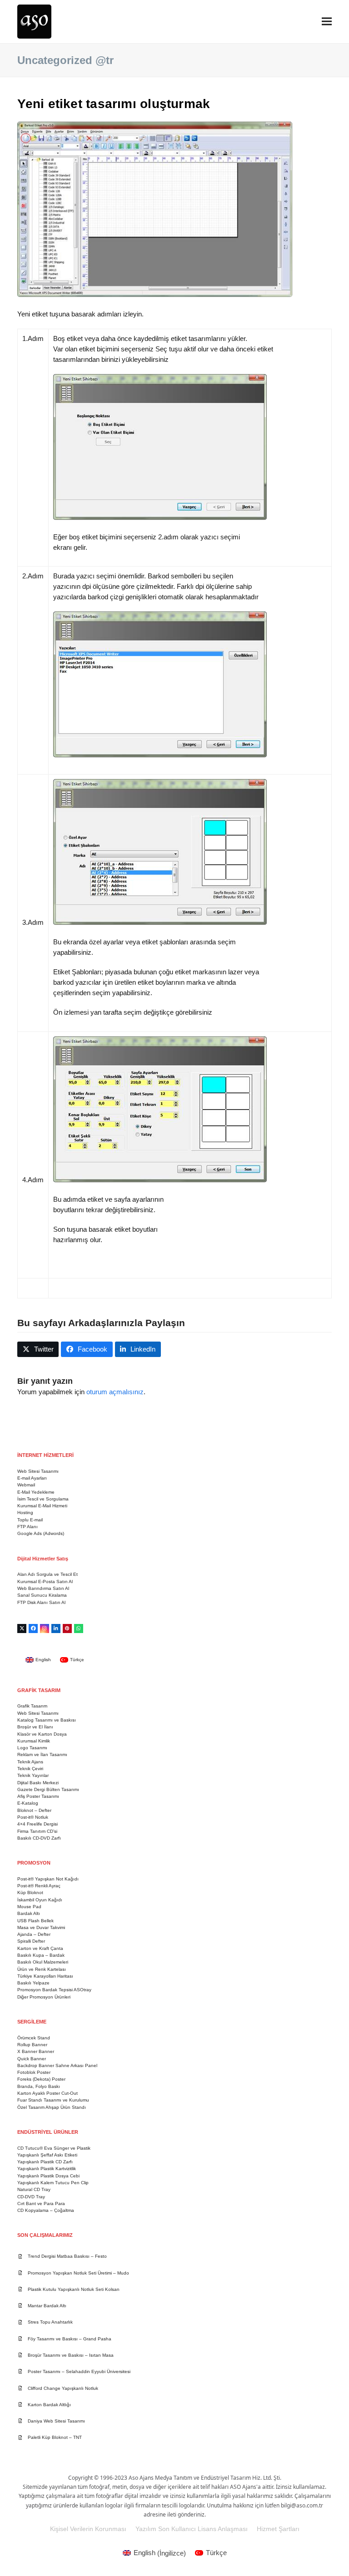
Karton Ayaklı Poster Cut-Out (47, 2093)
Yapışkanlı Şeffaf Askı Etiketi (47, 2155)
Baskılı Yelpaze (33, 1983)
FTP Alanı (27, 1527)
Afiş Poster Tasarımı (38, 1796)
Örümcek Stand (34, 2038)
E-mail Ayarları (32, 1478)
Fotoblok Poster (34, 2072)
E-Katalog (28, 1803)
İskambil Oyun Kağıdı (40, 1900)
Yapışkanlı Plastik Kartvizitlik (47, 2169)
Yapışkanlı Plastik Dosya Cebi (48, 2176)
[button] (327, 22)
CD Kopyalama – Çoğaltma (46, 2210)
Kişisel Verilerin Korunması (88, 2529)
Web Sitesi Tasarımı (38, 1471)
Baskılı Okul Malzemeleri (43, 1962)
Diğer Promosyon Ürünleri (44, 1997)
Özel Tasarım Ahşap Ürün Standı (52, 2107)
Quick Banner (32, 2059)
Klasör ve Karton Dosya (42, 1734)
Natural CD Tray (34, 2189)
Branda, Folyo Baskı (39, 2086)
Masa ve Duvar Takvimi (41, 1927)
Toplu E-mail (30, 1520)
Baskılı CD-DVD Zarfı (39, 1838)
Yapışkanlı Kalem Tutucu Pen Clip (53, 2183)
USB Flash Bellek (35, 1921)
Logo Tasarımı (32, 1748)
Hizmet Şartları (278, 2529)
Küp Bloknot (30, 1893)
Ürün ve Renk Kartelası (42, 1969)
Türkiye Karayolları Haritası (45, 1976)
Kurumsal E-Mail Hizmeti (42, 1506)
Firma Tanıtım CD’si (37, 1831)
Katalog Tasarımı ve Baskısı (47, 1720)
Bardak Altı (29, 1913)
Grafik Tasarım (32, 1706)
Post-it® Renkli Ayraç (39, 1886)
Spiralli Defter (31, 1941)
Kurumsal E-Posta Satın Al (45, 1582)
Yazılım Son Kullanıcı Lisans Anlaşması (192, 2529)
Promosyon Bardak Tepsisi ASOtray (54, 1990)
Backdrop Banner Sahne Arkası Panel (57, 2065)
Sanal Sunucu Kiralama (42, 1595)
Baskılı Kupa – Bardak (41, 1955)
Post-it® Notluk (33, 1817)
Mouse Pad (29, 1907)
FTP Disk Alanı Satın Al (41, 1602)
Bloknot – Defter (34, 1810)
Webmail (26, 1485)
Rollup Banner (32, 2045)
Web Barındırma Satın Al (43, 1588)
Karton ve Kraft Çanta (40, 1948)
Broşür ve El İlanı (35, 1727)
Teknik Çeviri (30, 1769)
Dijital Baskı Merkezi (38, 1783)
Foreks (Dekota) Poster (41, 2079)
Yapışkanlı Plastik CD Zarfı (45, 2162)
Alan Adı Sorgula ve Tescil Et (47, 1574)
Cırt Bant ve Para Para (41, 2203)
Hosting (25, 1513)
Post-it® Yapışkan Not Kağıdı (48, 1879)
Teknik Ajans (30, 1762)
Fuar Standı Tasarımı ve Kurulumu (53, 2100)
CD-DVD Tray (31, 2197)
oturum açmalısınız (115, 1392)
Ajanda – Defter (34, 1934)
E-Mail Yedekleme (36, 1492)
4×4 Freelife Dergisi (37, 1824)
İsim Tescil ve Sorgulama (43, 1499)
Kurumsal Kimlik (34, 1741)
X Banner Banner (36, 2051)
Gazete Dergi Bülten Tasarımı (48, 1789)
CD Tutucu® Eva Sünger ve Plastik (54, 2148)
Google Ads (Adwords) (41, 1533)
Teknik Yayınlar (33, 1775)
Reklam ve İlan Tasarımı (42, 1754)
